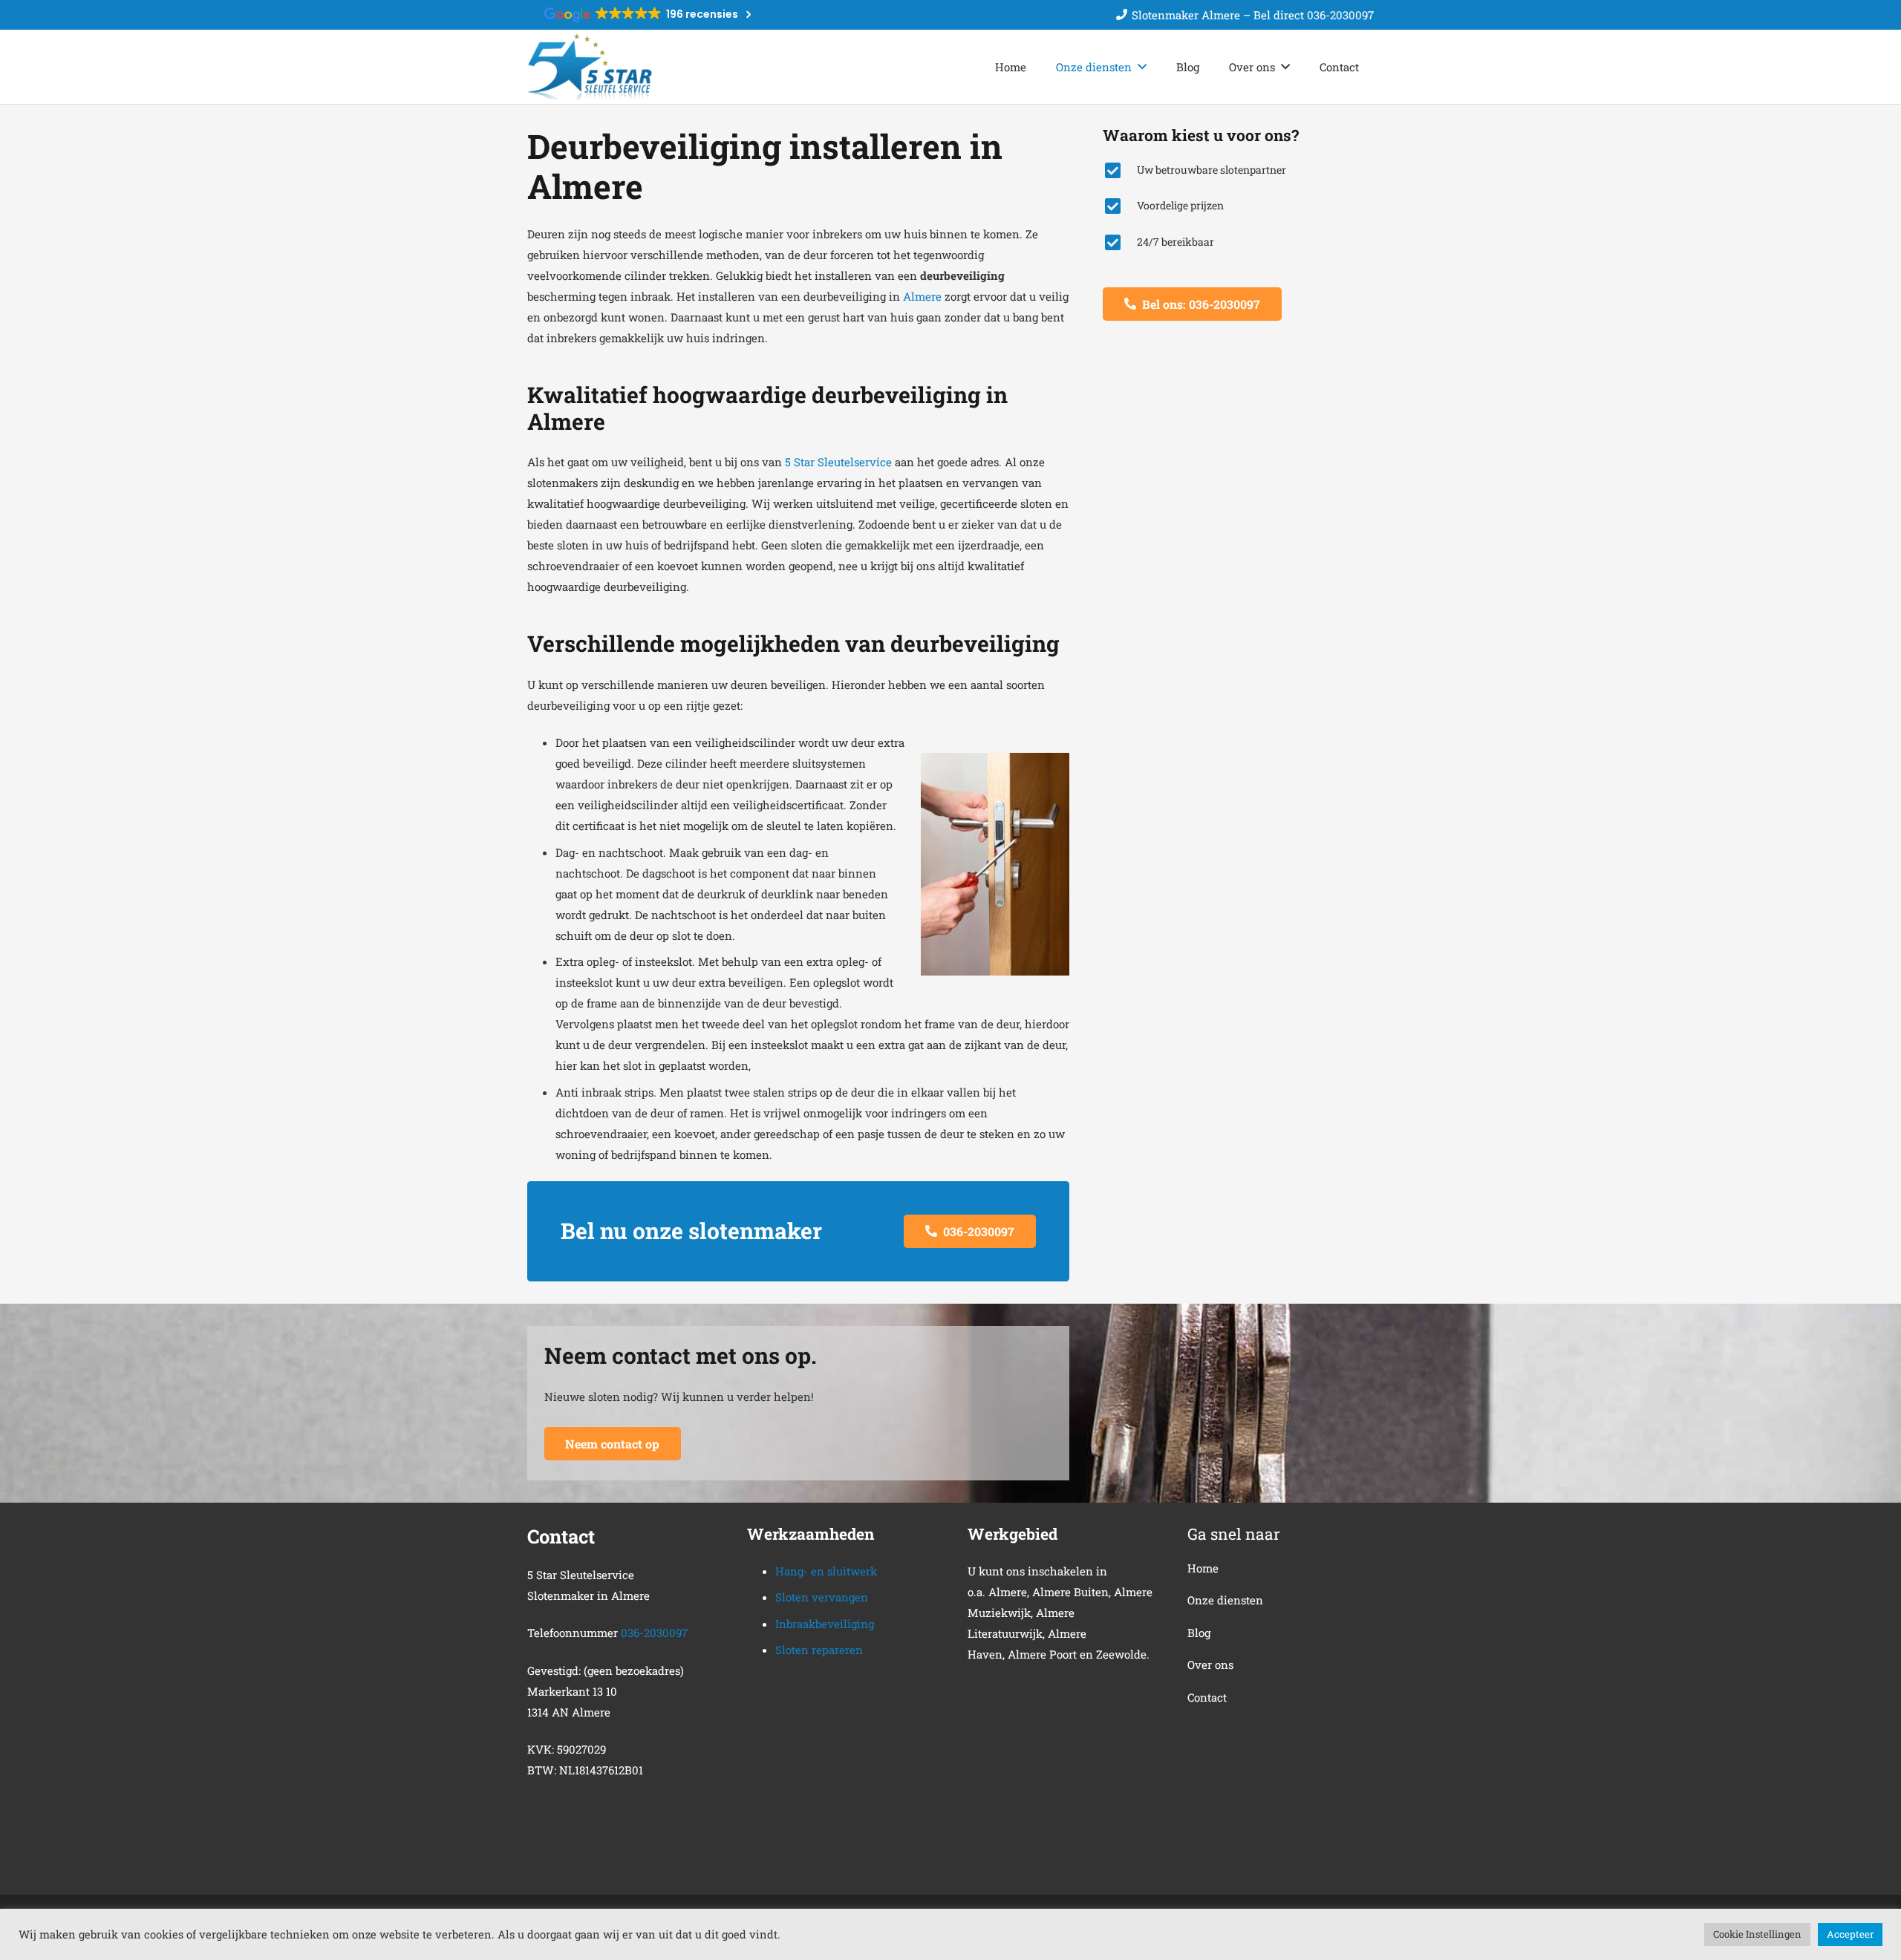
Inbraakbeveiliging (825, 1624)
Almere (922, 296)
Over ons (1210, 1665)
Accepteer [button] (1850, 1934)
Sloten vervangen (822, 1597)
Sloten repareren (819, 1650)
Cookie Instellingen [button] (1757, 1934)
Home (1203, 1568)
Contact (1207, 1697)
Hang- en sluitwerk (826, 1571)
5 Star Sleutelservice (838, 462)
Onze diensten (1225, 1600)
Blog (1199, 1633)
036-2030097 (654, 1633)
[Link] (590, 67)
